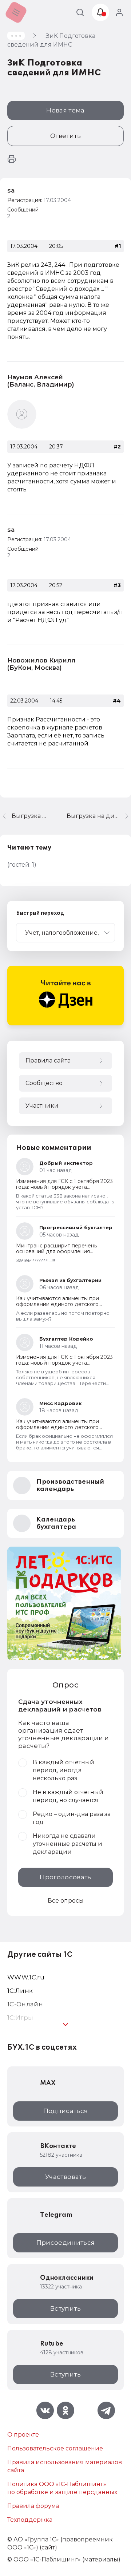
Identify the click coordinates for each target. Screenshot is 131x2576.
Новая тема (65, 110)
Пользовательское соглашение (55, 2448)
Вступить (65, 2308)
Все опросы (66, 1901)
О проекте (23, 2435)
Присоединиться (66, 2243)
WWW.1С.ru (26, 1977)
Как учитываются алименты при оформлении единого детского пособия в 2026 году (57, 1304)
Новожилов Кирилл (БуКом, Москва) (41, 664)
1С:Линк (20, 1991)
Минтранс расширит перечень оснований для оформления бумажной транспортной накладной (64, 1251)
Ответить (65, 136)
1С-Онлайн (25, 2004)
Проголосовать (65, 1877)
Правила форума (33, 2506)
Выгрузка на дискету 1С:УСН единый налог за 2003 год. (99, 816)
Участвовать (65, 2177)
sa (11, 190)
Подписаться (66, 2111)
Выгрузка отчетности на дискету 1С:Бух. (30, 816)
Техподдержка (30, 2520)
